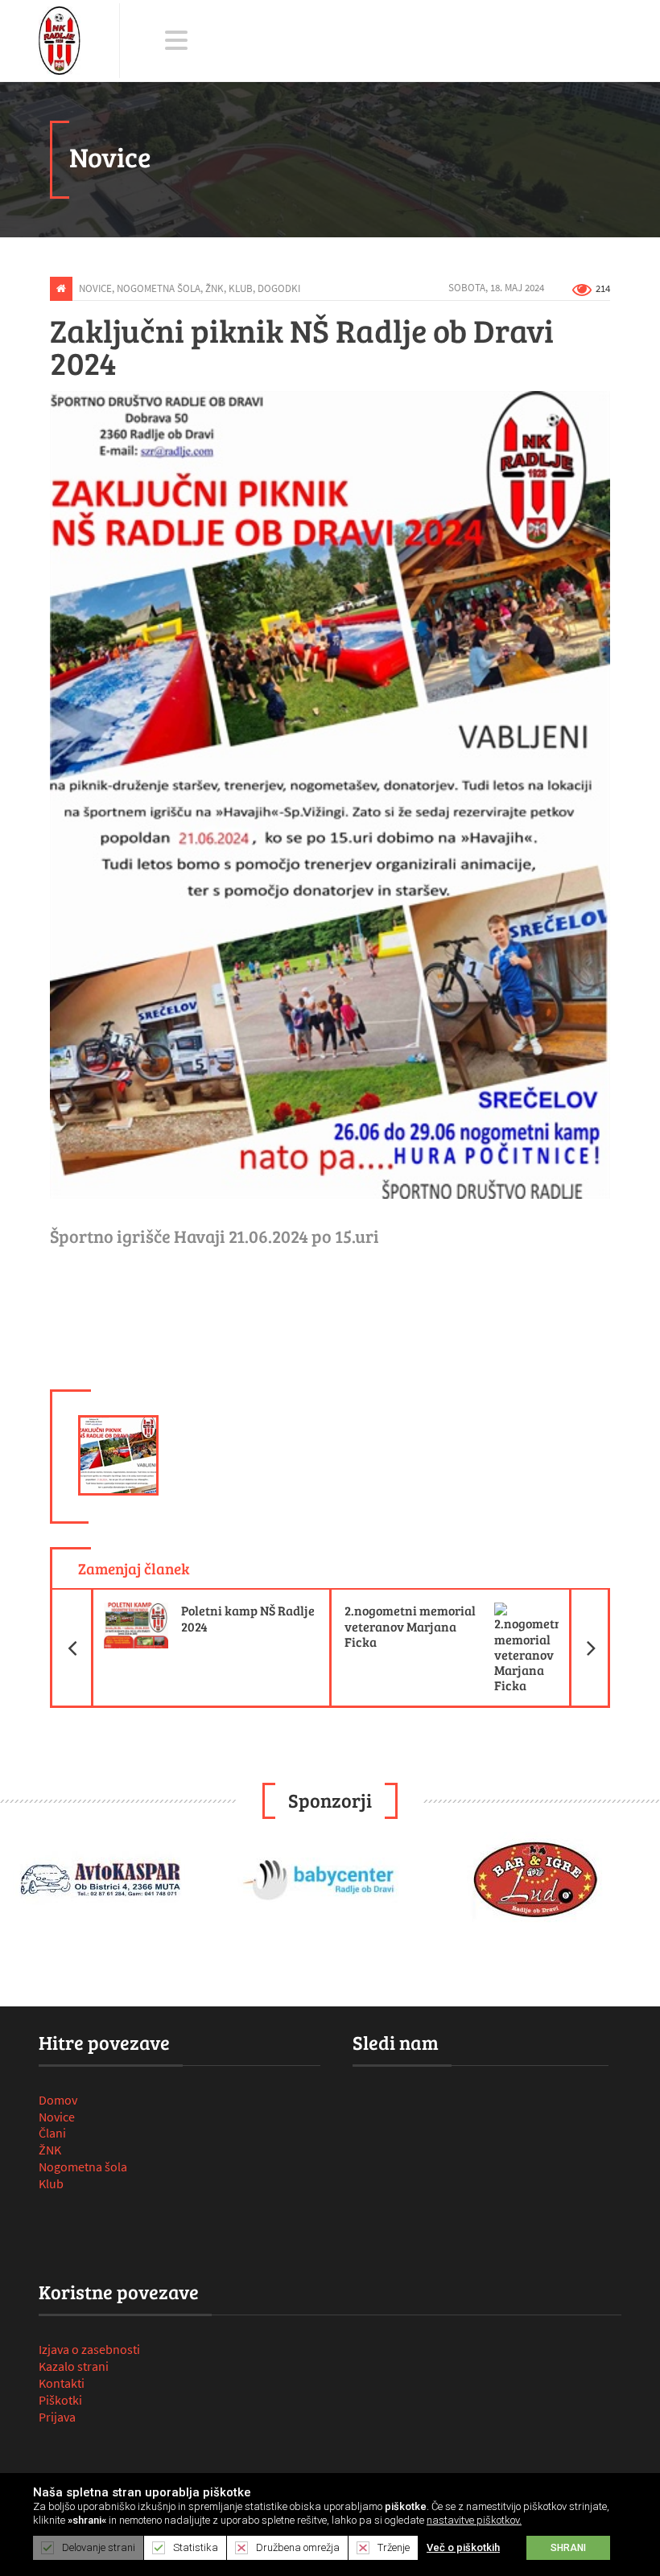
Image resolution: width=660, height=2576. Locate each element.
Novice (95, 288)
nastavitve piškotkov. (474, 2520)
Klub (241, 288)
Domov (58, 2100)
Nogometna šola (159, 288)
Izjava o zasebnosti (89, 2349)
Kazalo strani (74, 2366)
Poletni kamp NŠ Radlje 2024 (203, 1612)
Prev (21, 1883)
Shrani (568, 2548)
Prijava (57, 2417)
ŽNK (214, 288)
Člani (52, 2133)
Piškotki (60, 2400)
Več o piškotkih (463, 2547)
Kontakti (62, 2383)
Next (639, 1883)
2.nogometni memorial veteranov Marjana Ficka (478, 1619)
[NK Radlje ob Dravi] (60, 41)
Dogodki (279, 288)
